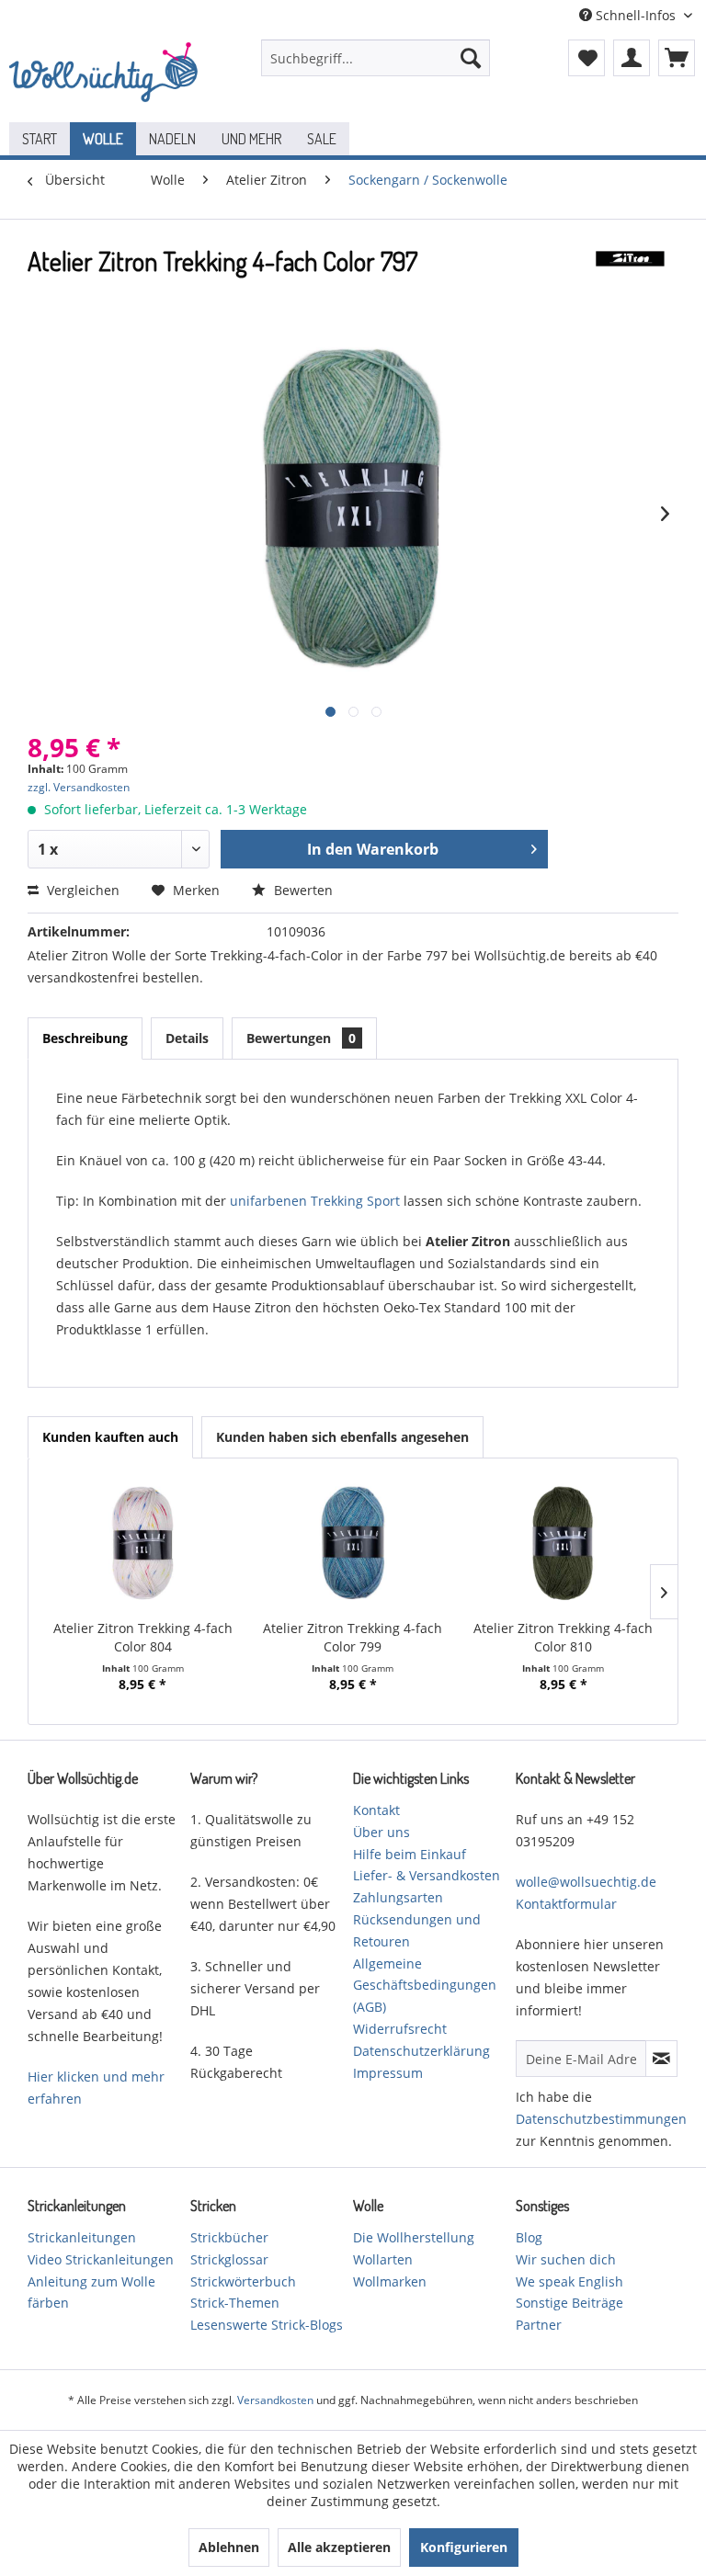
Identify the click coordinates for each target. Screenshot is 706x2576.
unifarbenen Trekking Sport (315, 1201)
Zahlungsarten (398, 1897)
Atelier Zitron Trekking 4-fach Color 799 (353, 1637)
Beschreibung (85, 1038)
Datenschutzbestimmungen (601, 2119)
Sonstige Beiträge (569, 2303)
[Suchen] (471, 58)
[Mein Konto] (632, 58)
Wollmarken (390, 2281)
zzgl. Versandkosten (79, 787)
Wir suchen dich (566, 2259)
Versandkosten (275, 2400)
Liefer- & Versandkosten (427, 1875)
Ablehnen (229, 2547)
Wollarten (383, 2259)
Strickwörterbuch (243, 2281)
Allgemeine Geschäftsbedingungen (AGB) (425, 1986)
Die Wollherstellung (414, 2237)
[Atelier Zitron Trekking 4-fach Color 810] (563, 1546)
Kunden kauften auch (110, 1437)
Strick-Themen (235, 2303)
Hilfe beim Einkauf (410, 1854)
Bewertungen (301, 1038)
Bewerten (302, 890)
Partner (539, 2325)
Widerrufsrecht (400, 2029)
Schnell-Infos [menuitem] (636, 15)
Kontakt (376, 1810)
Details (187, 1038)
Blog (529, 2237)
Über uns (381, 1832)
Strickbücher (229, 2237)
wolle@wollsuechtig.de (586, 1882)
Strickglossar (229, 2259)
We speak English (569, 2281)
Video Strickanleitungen (101, 2259)
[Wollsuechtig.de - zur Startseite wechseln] (107, 76)
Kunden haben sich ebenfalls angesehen (342, 1437)
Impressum (388, 2073)
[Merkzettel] (586, 58)
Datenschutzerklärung (421, 2051)
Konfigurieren (464, 2547)
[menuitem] (376, 58)
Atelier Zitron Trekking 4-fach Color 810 (563, 1637)
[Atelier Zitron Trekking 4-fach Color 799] (353, 1546)
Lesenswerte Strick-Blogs (267, 2325)
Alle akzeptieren (339, 2547)
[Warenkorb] (677, 58)
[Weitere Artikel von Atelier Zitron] (630, 279)
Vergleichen (81, 890)
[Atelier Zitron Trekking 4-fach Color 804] (143, 1546)
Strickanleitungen (82, 2237)
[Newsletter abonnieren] (661, 2059)
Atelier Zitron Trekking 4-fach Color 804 (143, 1637)
